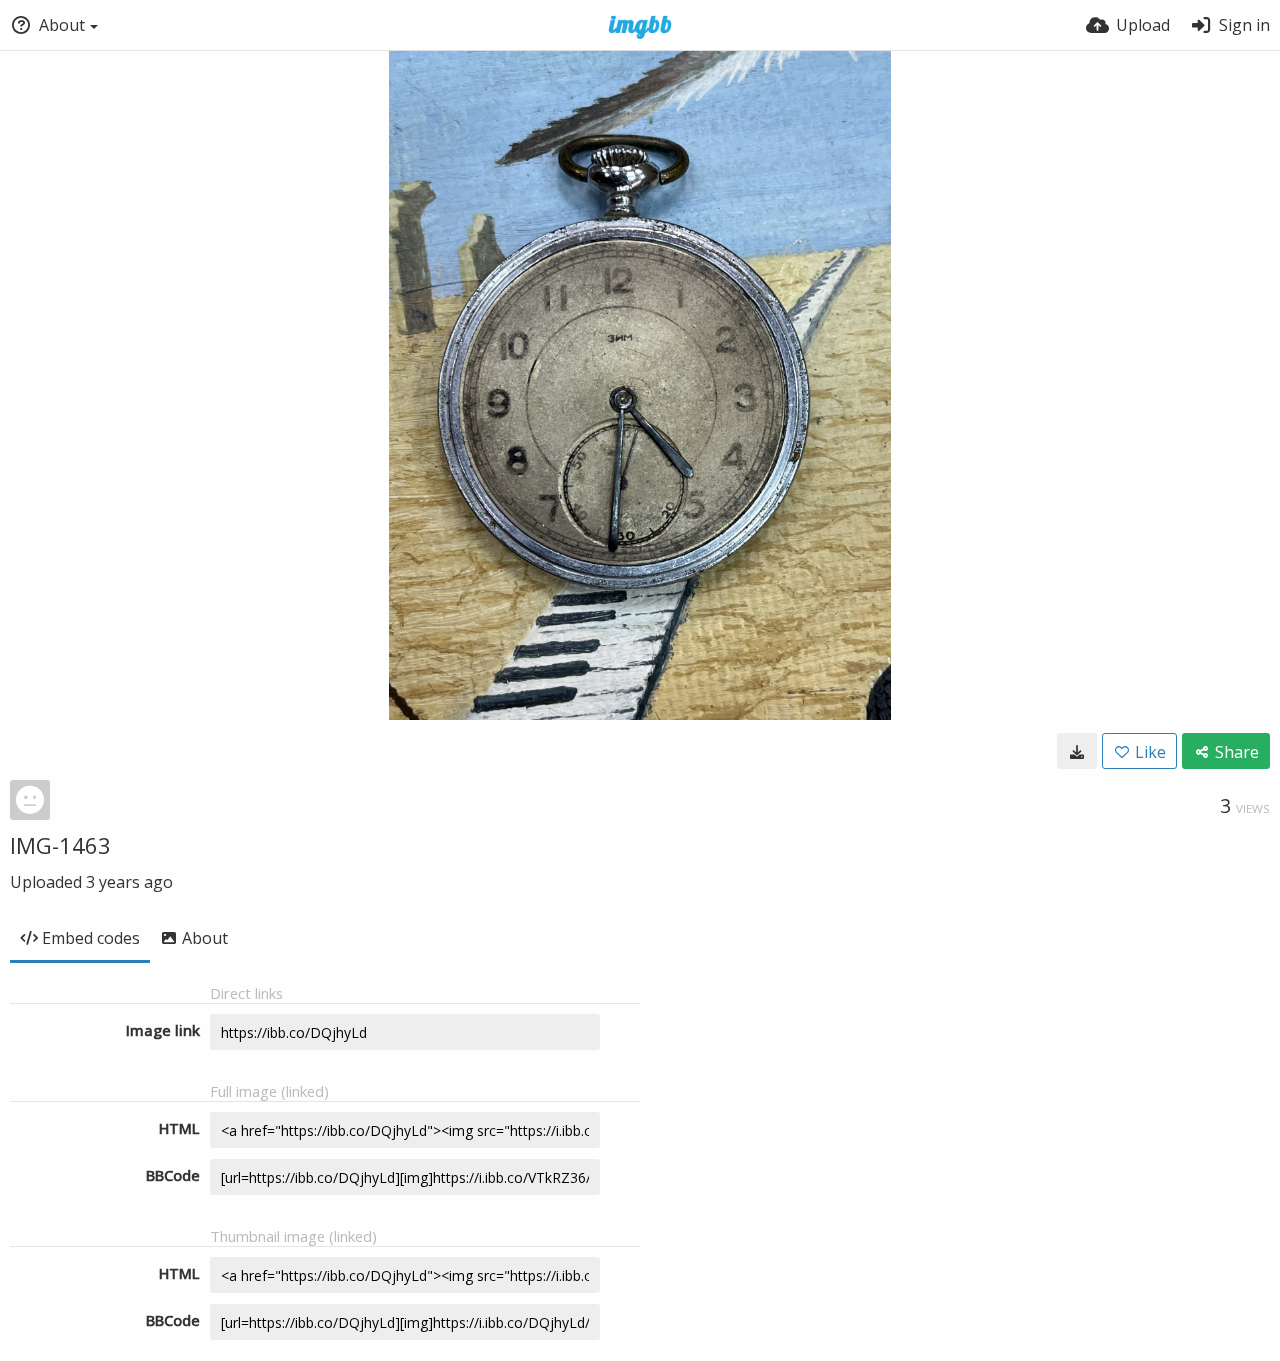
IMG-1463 (60, 845)
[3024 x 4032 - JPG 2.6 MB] (1077, 751)
